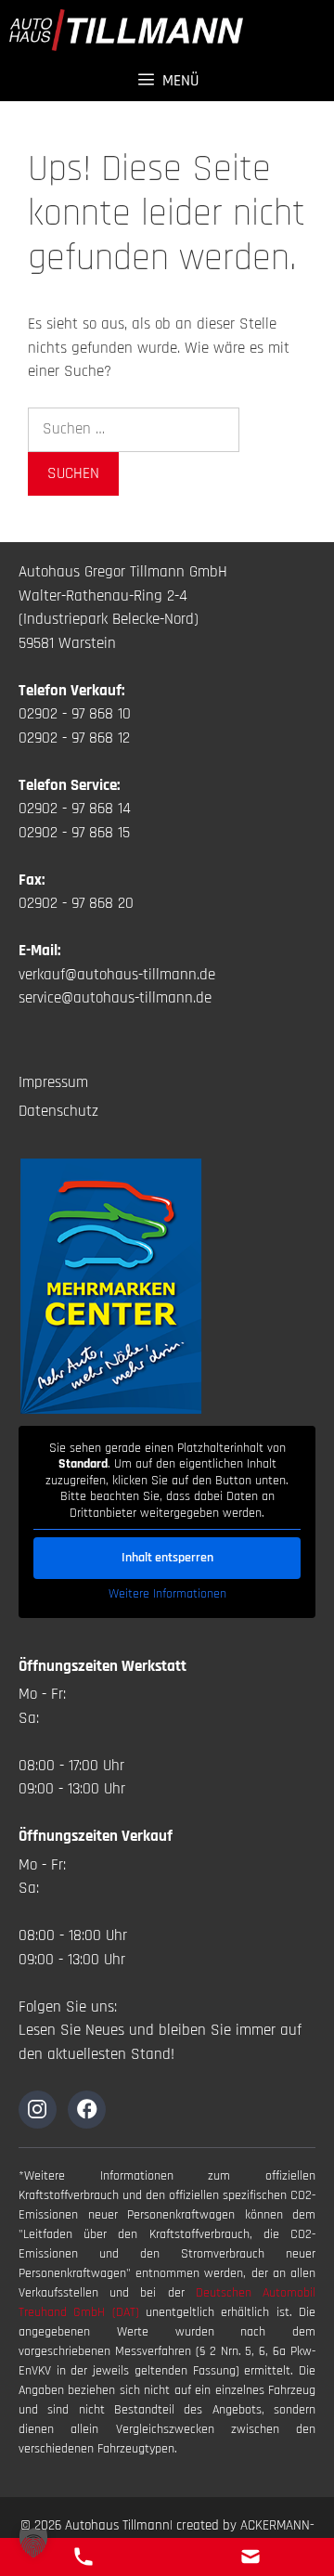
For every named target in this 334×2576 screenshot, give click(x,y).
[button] (33, 2543)
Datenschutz (58, 1111)
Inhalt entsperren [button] (167, 1558)
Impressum (53, 1082)
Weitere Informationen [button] (167, 1594)
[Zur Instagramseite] (38, 2110)
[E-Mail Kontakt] (250, 2557)
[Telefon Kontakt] (83, 2557)
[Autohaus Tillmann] (126, 30)
